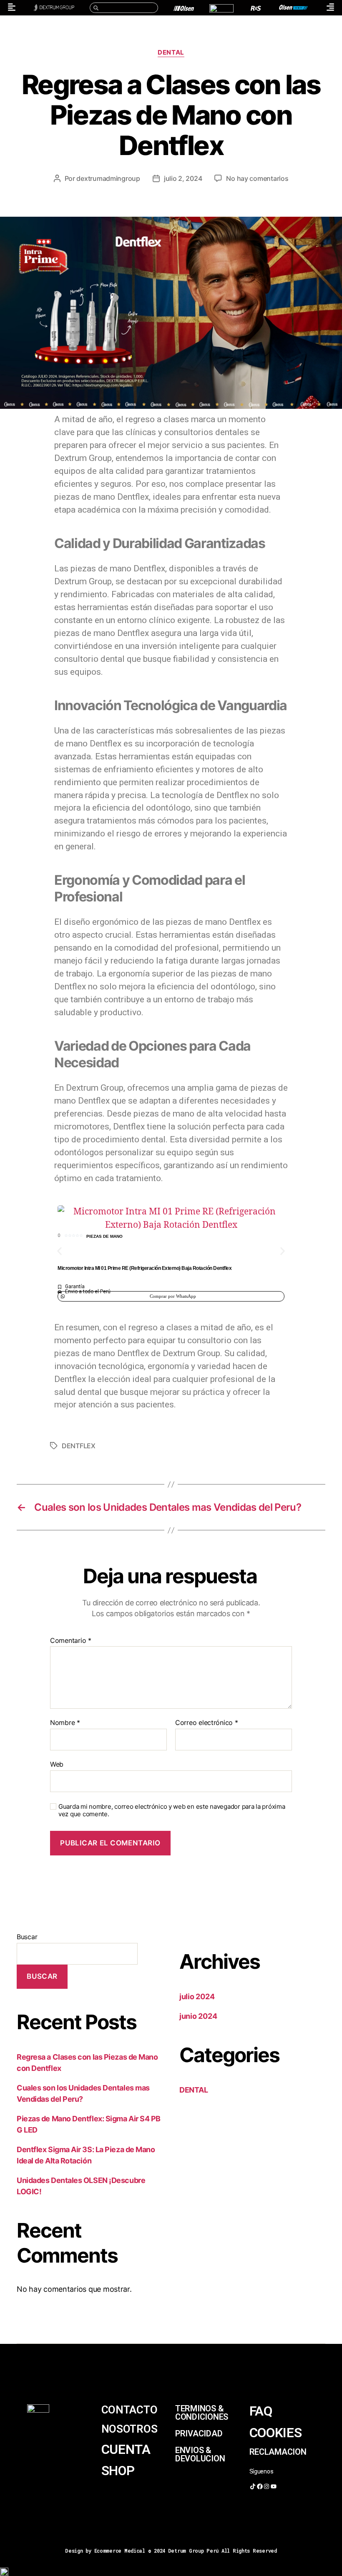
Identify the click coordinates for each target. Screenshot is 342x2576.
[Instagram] (267, 2486)
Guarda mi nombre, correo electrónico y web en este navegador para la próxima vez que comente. (172, 1811)
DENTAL (171, 53)
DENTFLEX (79, 1446)
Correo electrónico (207, 1723)
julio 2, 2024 (183, 178)
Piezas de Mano (104, 1236)
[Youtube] (274, 2486)
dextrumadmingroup (108, 178)
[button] (59, 1251)
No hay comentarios (257, 178)
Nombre (65, 1723)
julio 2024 (197, 1996)
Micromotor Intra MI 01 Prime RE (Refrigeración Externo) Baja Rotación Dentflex (145, 1268)
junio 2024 (198, 2016)
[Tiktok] (253, 2486)
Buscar (27, 1937)
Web (57, 1764)
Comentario (71, 1641)
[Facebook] (260, 2486)
